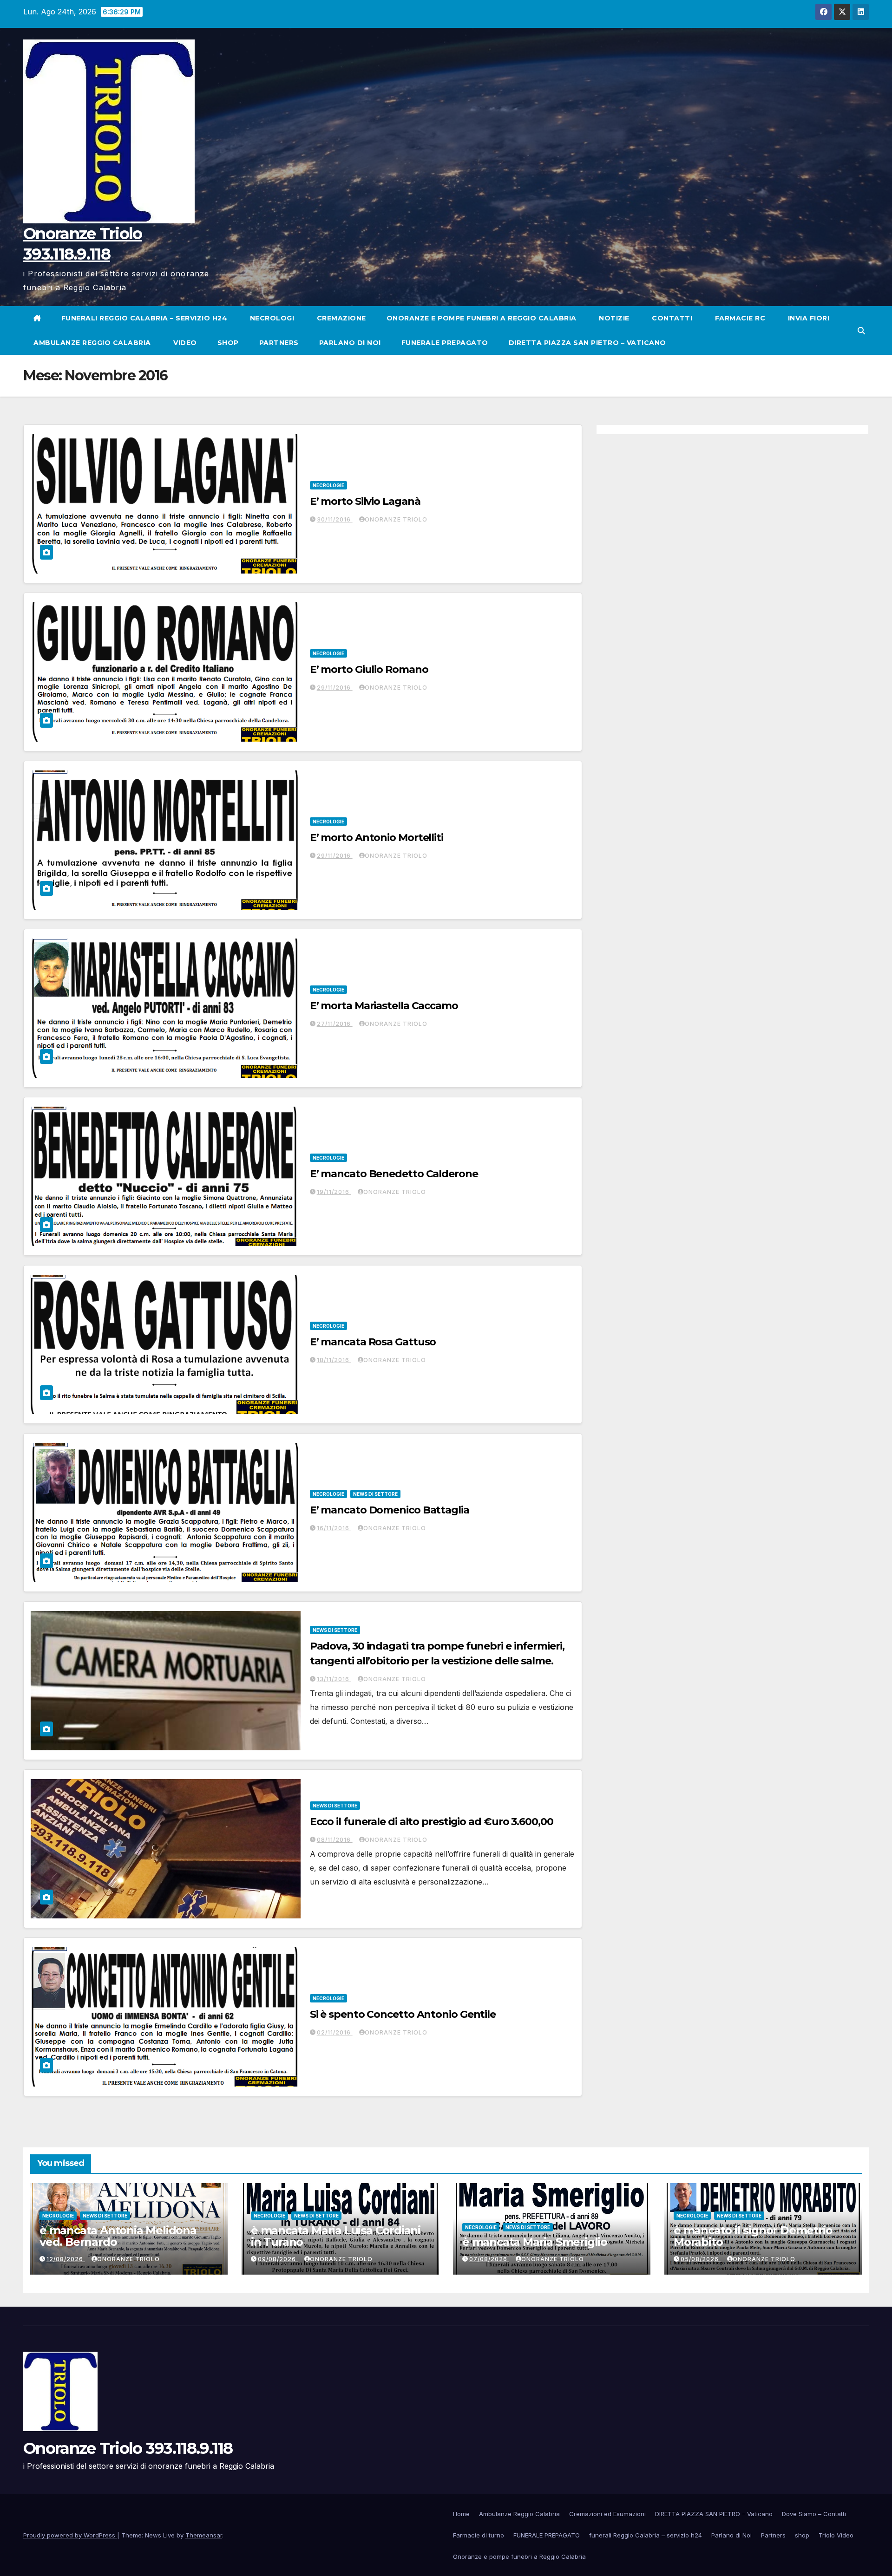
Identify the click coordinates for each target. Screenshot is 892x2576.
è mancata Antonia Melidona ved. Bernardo (118, 2236)
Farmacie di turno (479, 2535)
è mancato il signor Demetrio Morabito (753, 2236)
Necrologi (271, 318)
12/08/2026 (66, 2259)
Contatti (671, 318)
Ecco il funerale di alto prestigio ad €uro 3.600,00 (432, 1822)
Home (461, 2514)
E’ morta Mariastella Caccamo (384, 1006)
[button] (861, 331)
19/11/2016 (334, 1192)
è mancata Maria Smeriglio (535, 2242)
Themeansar (204, 2535)
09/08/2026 (278, 2259)
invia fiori (807, 318)
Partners (279, 343)
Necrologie (328, 485)
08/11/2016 (335, 1840)
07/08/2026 (489, 2259)
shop (228, 343)
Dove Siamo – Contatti (814, 2514)
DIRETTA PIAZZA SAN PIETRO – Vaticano (587, 343)
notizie (613, 318)
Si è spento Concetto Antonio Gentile (403, 2014)
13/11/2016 (334, 1679)
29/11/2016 (335, 688)
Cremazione (340, 318)
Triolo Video (836, 2535)
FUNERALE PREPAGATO (445, 343)
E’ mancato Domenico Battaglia (390, 1510)
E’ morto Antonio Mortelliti (377, 838)
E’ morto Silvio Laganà (365, 501)
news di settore (375, 1494)
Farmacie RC (739, 318)
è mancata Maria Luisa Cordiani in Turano (336, 2236)
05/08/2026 (701, 2259)
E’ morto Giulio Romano (369, 669)
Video (184, 343)
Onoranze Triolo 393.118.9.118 (128, 2448)
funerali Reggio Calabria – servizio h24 (144, 318)
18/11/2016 (334, 1360)
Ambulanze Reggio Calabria (92, 343)
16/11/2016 (334, 1528)
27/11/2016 (335, 1024)
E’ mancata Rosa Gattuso (373, 1342)
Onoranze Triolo (396, 519)
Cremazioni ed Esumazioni (607, 2514)
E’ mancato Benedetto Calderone (394, 1174)
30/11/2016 (335, 519)
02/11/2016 (335, 2032)
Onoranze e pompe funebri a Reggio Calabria (482, 318)
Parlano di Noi (350, 343)
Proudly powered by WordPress (70, 2535)
